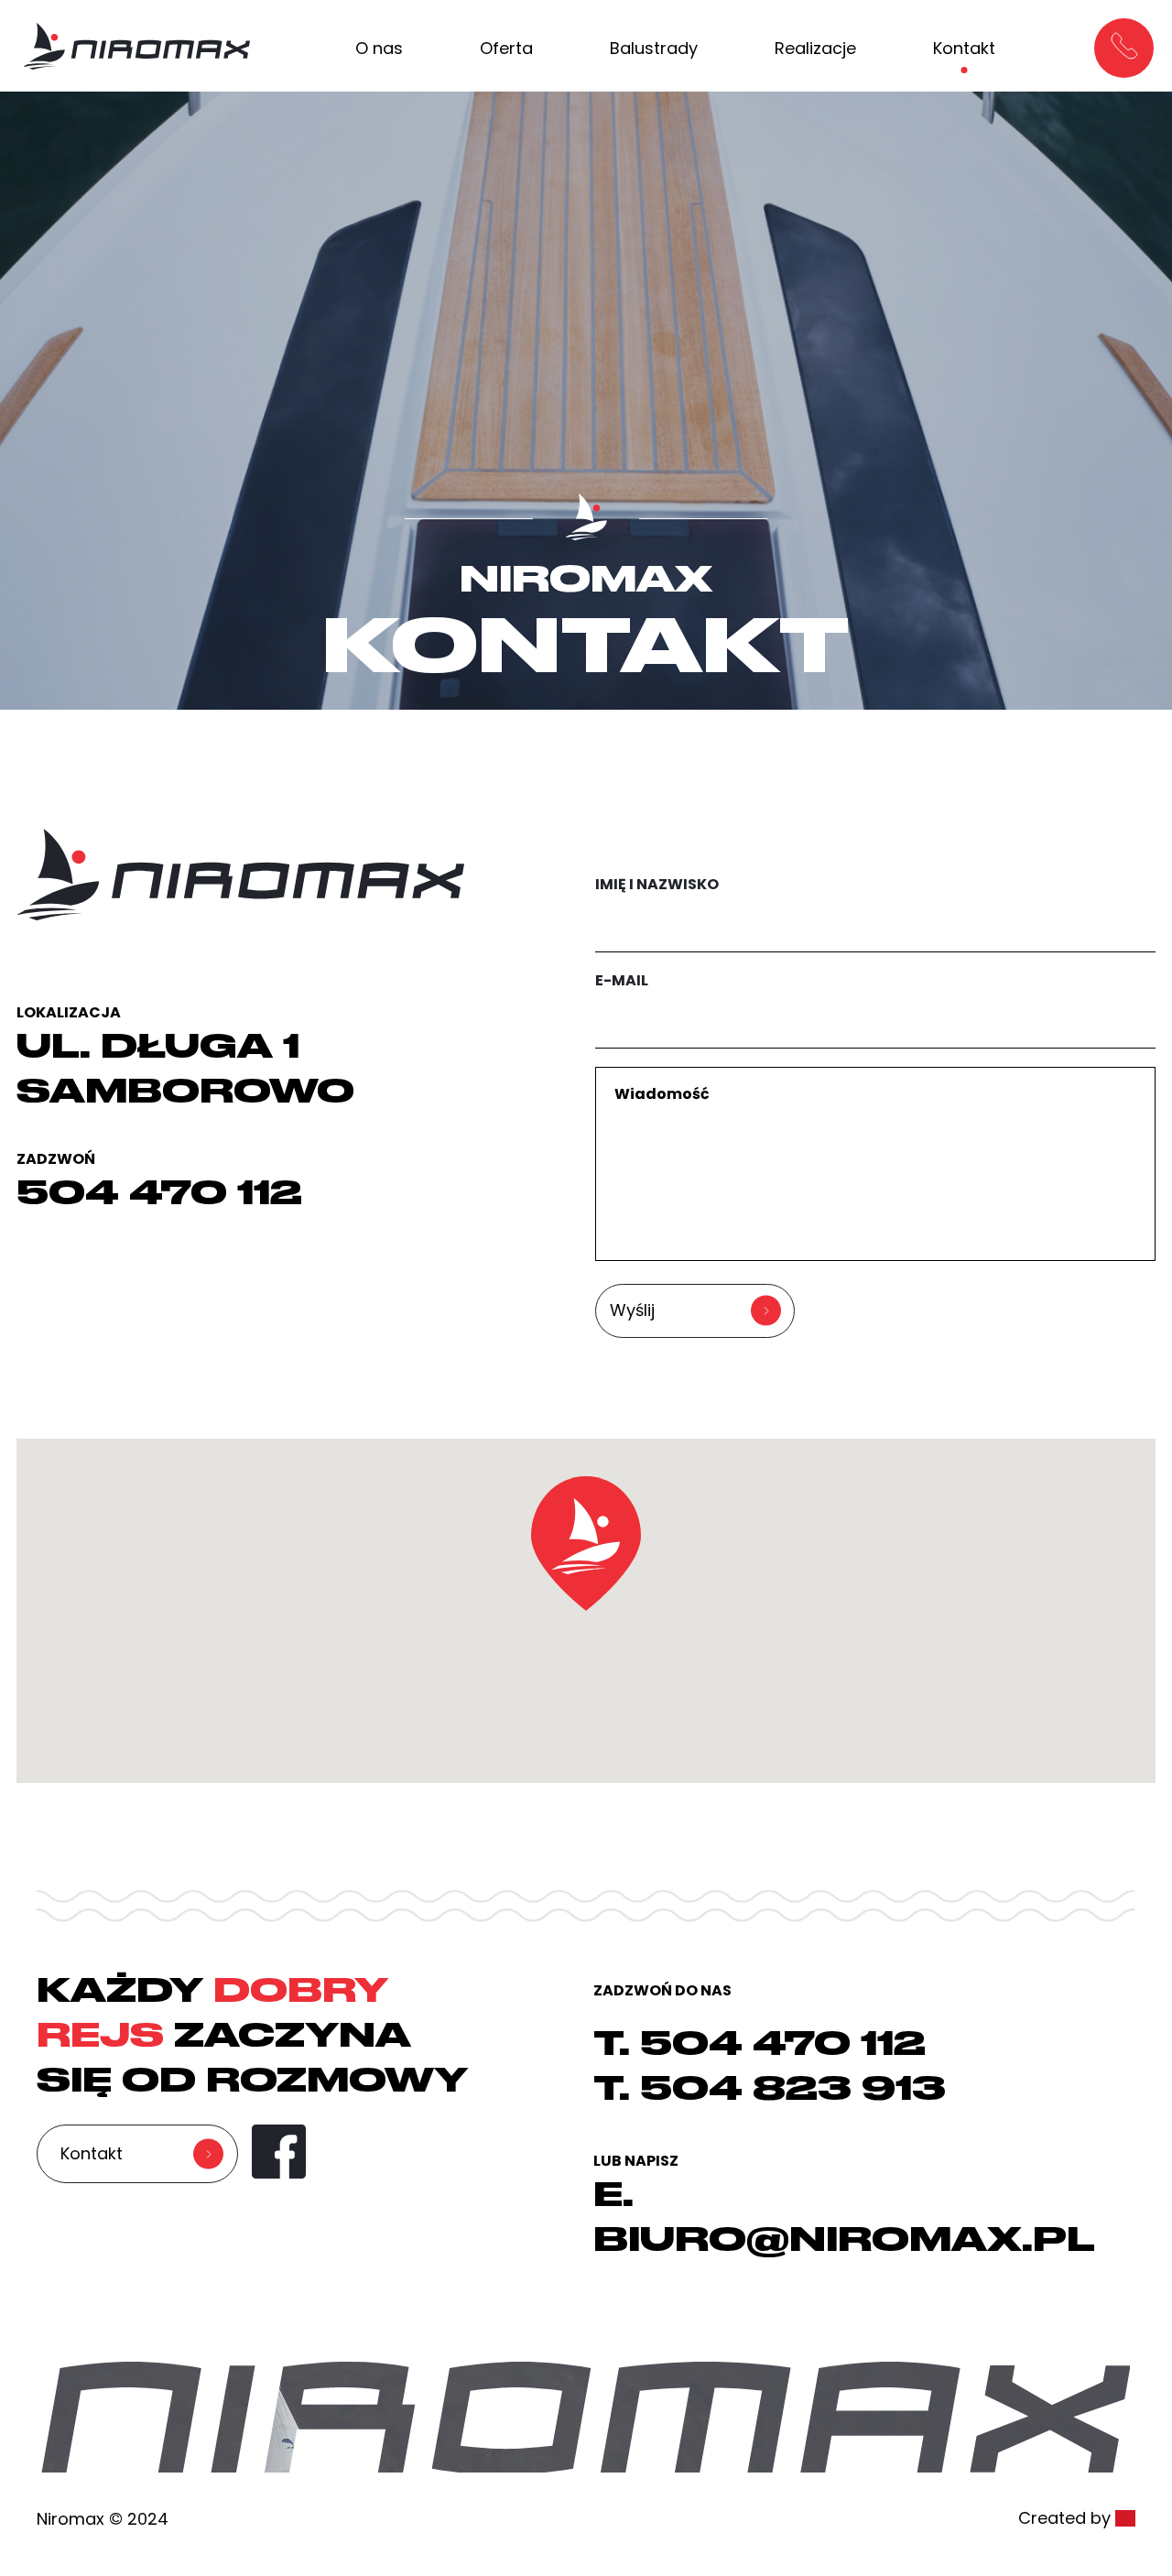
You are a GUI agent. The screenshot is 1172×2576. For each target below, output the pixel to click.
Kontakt (964, 48)
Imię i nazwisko (657, 884)
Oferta (506, 48)
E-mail (622, 980)
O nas (379, 48)
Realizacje (815, 48)
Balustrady (654, 48)
